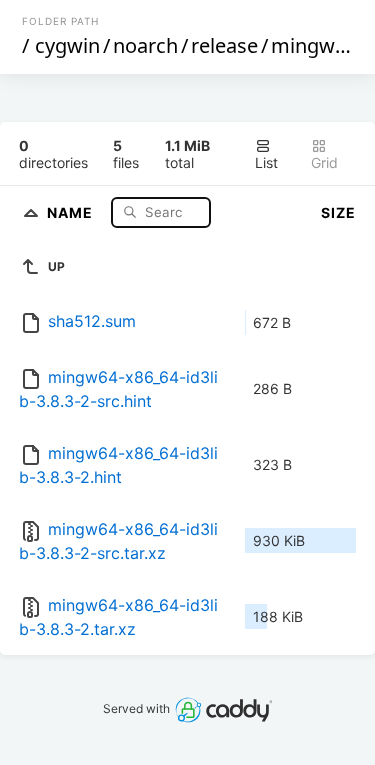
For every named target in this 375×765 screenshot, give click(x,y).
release (224, 45)
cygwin (67, 45)
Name (72, 211)
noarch (145, 45)
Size (338, 212)
